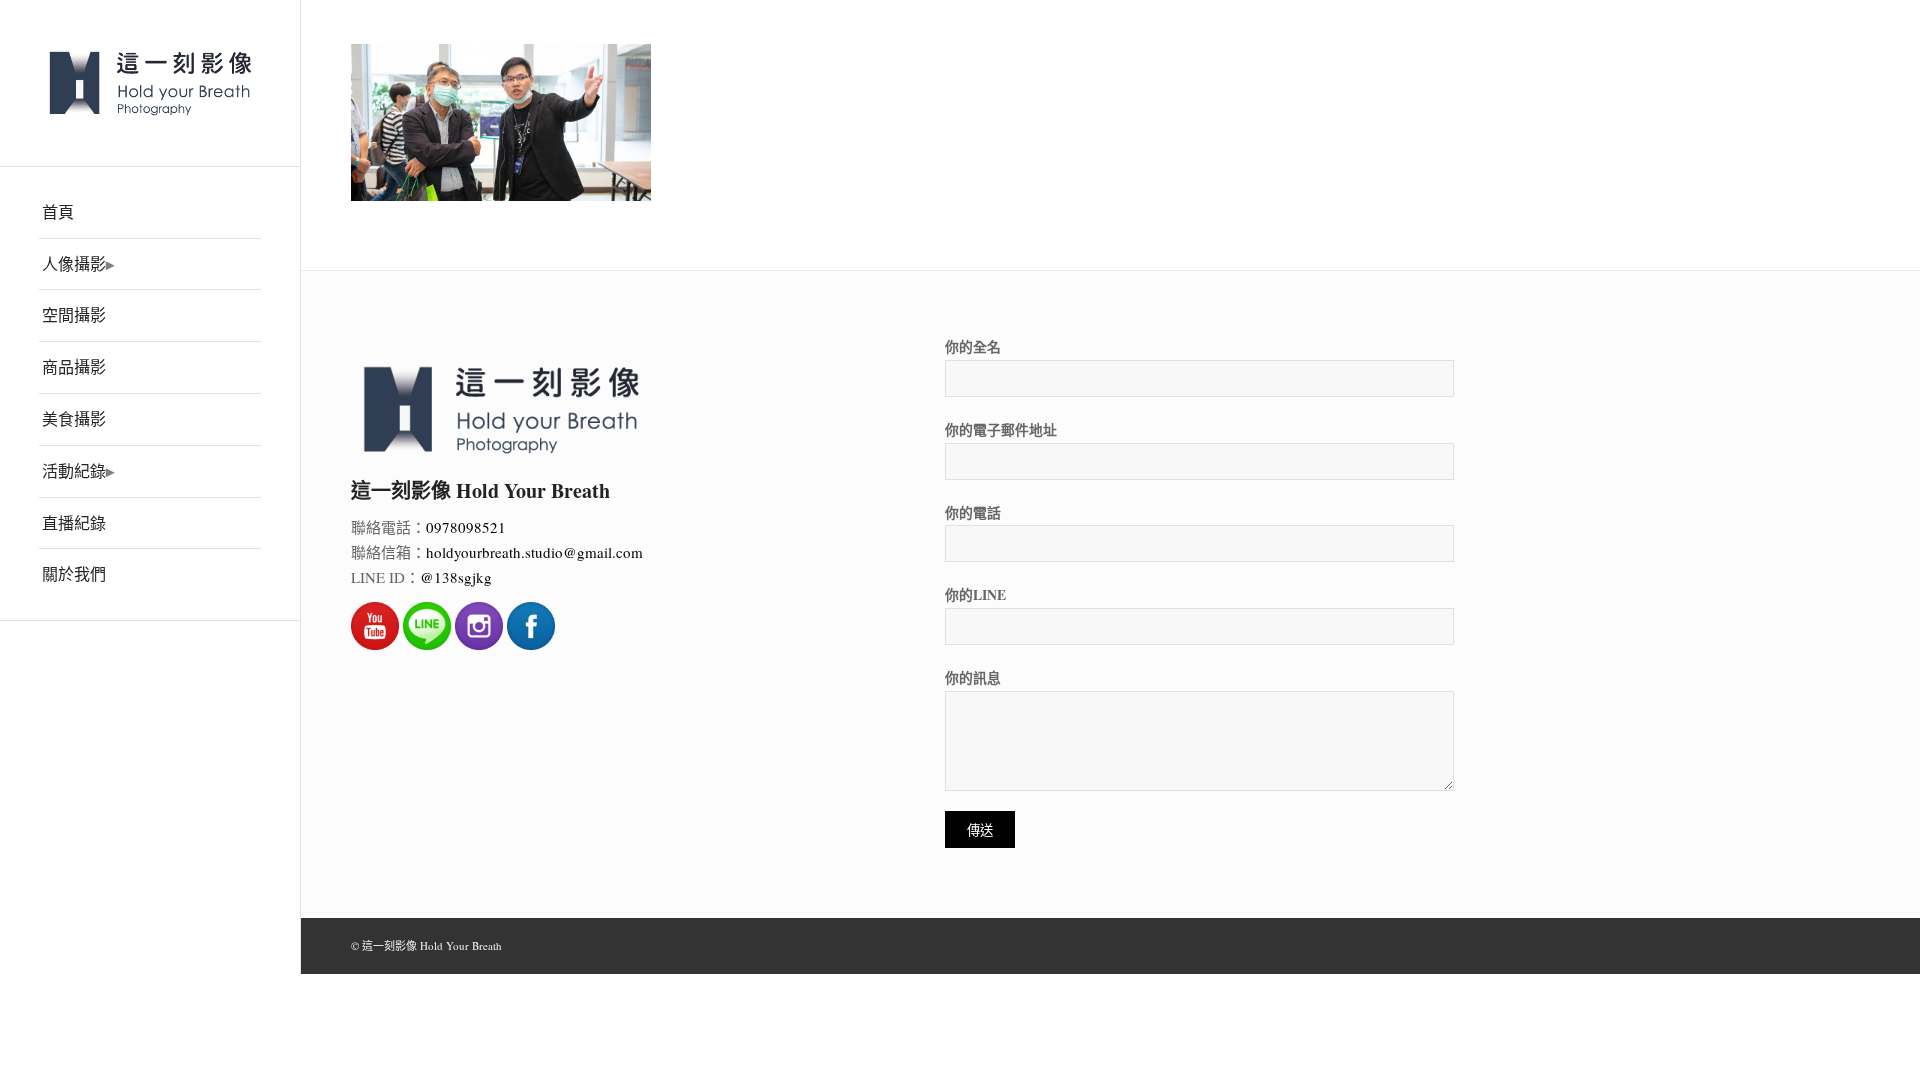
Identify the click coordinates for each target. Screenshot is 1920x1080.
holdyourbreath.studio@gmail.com (534, 552)
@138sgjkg (456, 577)
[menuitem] (150, 213)
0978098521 (466, 527)
